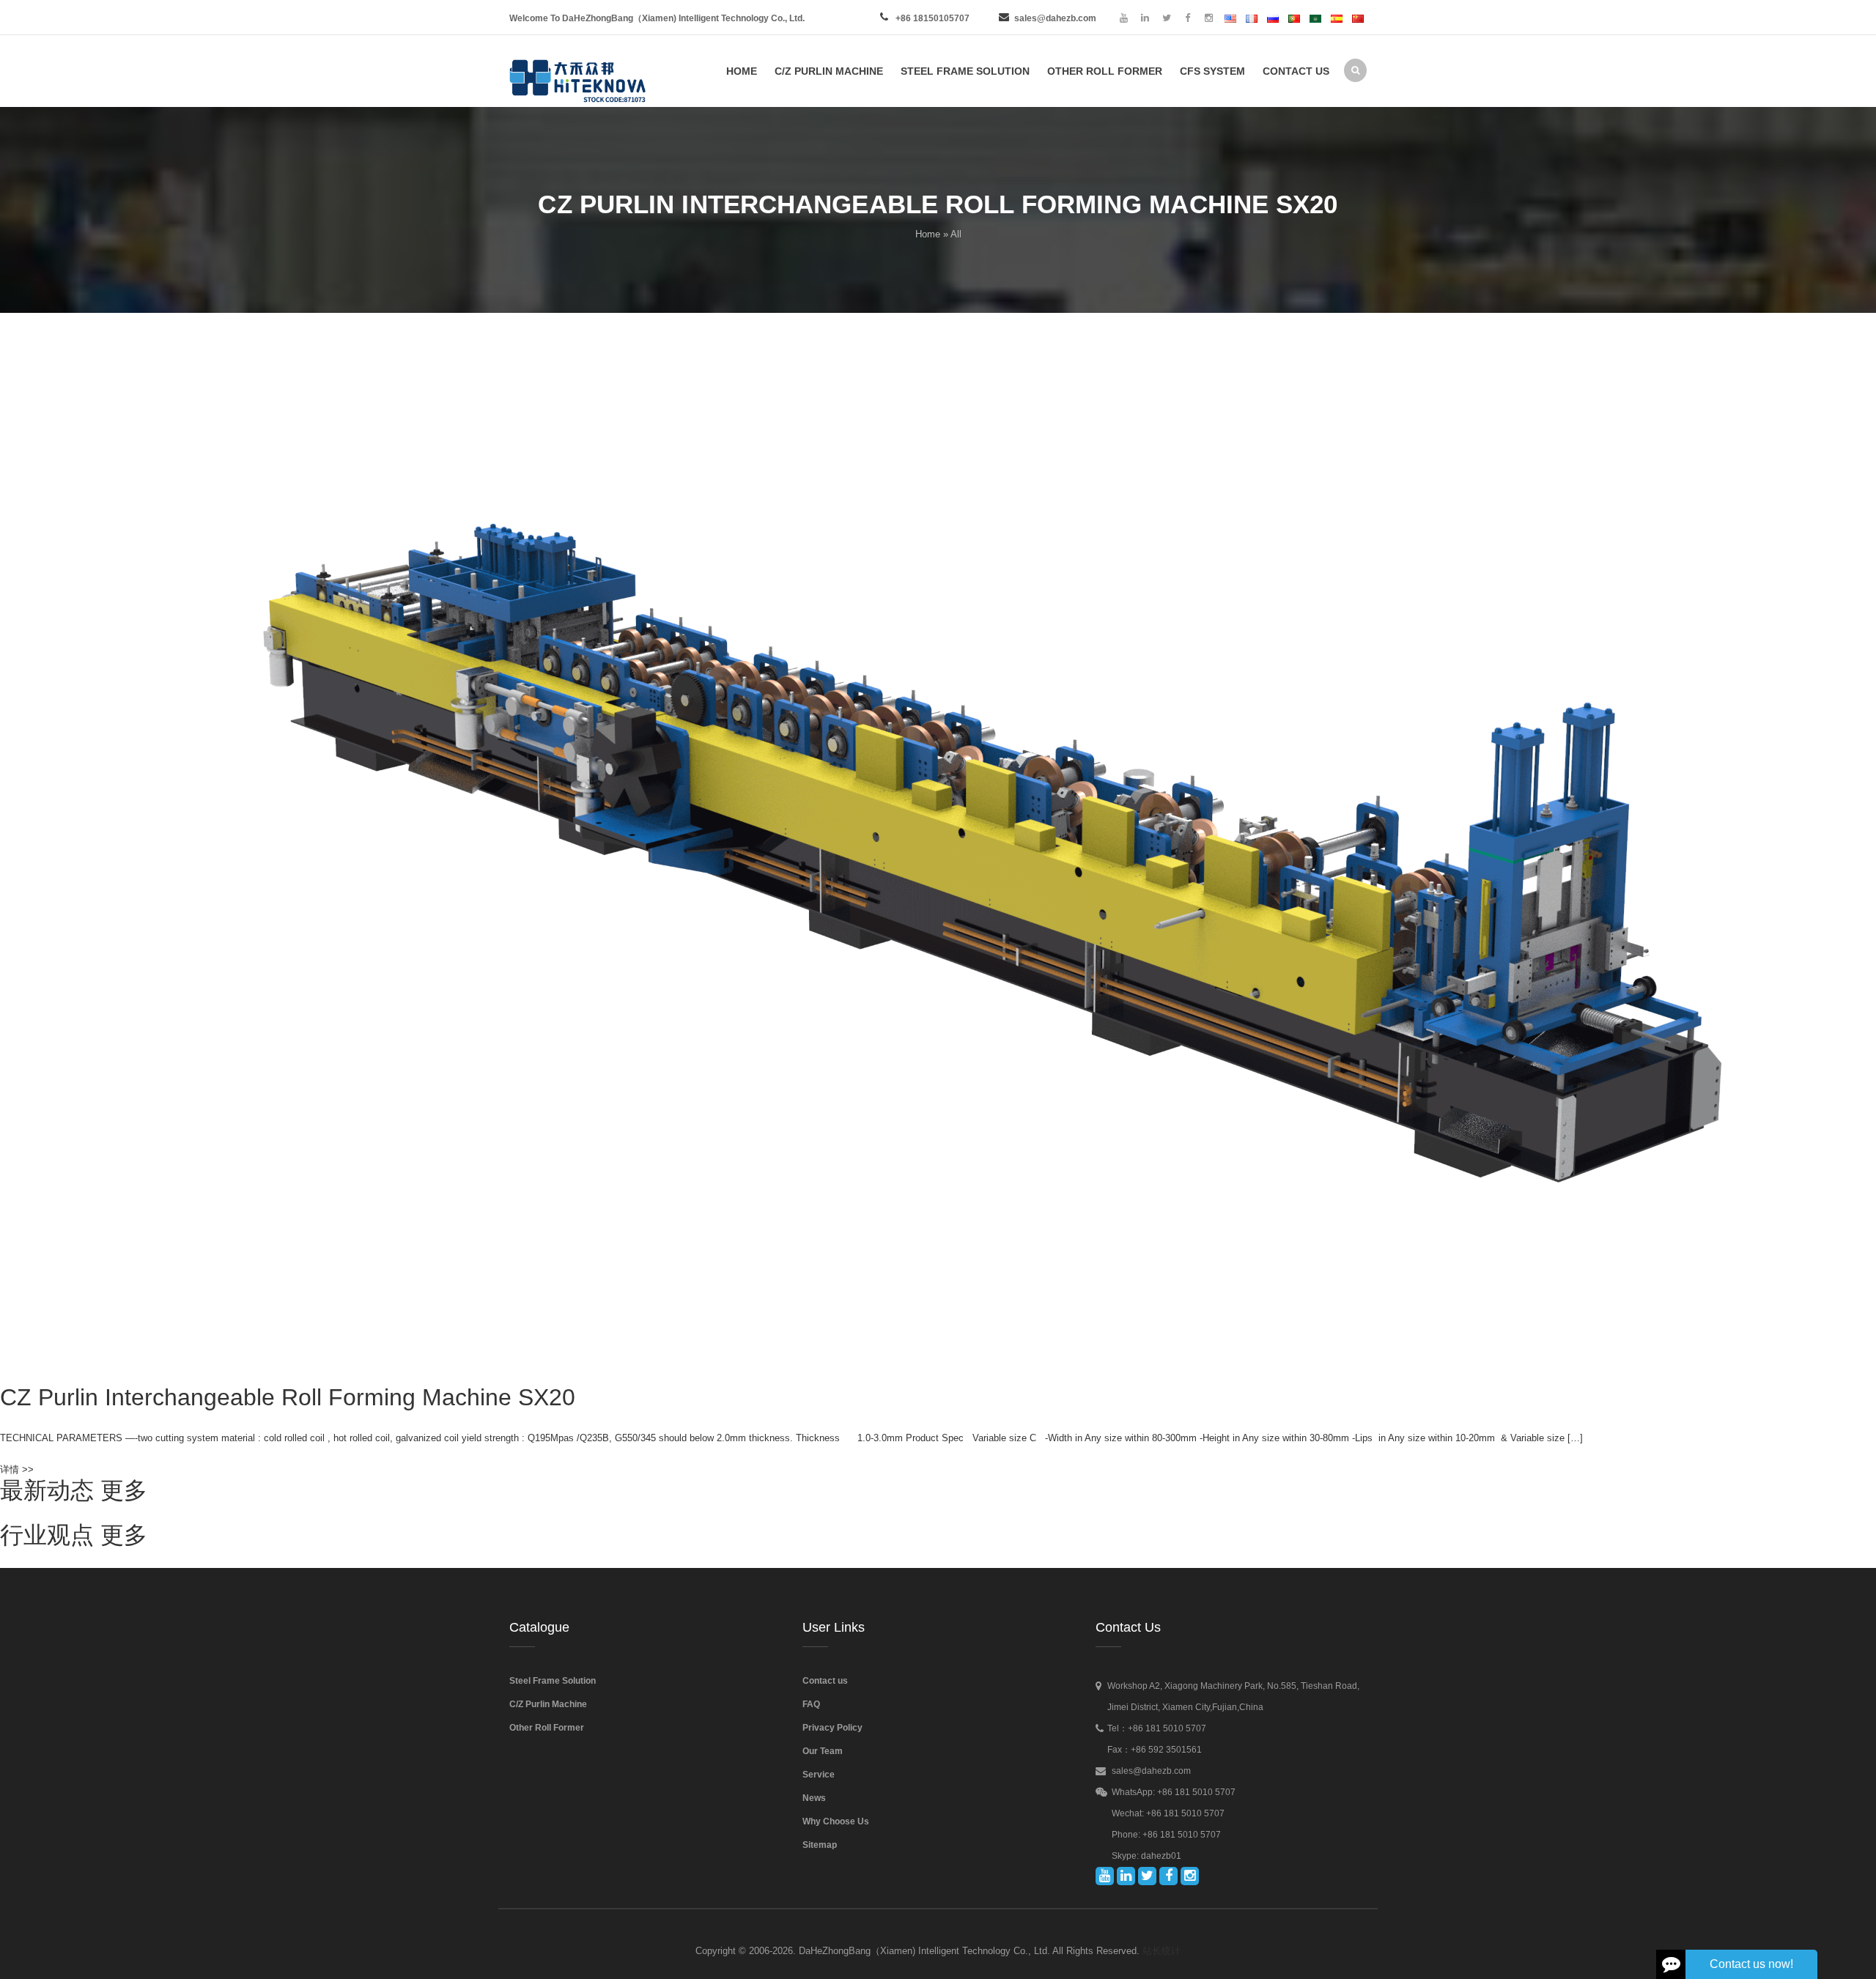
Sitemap (820, 1845)
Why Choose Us (836, 1821)
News (814, 1798)
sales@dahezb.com (1055, 18)
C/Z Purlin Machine (548, 1704)
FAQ (811, 1704)
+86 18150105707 (933, 18)
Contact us (825, 1681)
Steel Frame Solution (553, 1681)
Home (928, 234)
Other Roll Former (547, 1728)
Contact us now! (1751, 1964)
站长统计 (1162, 1951)
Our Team (823, 1751)
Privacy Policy (832, 1728)
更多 (124, 1490)
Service (819, 1775)
